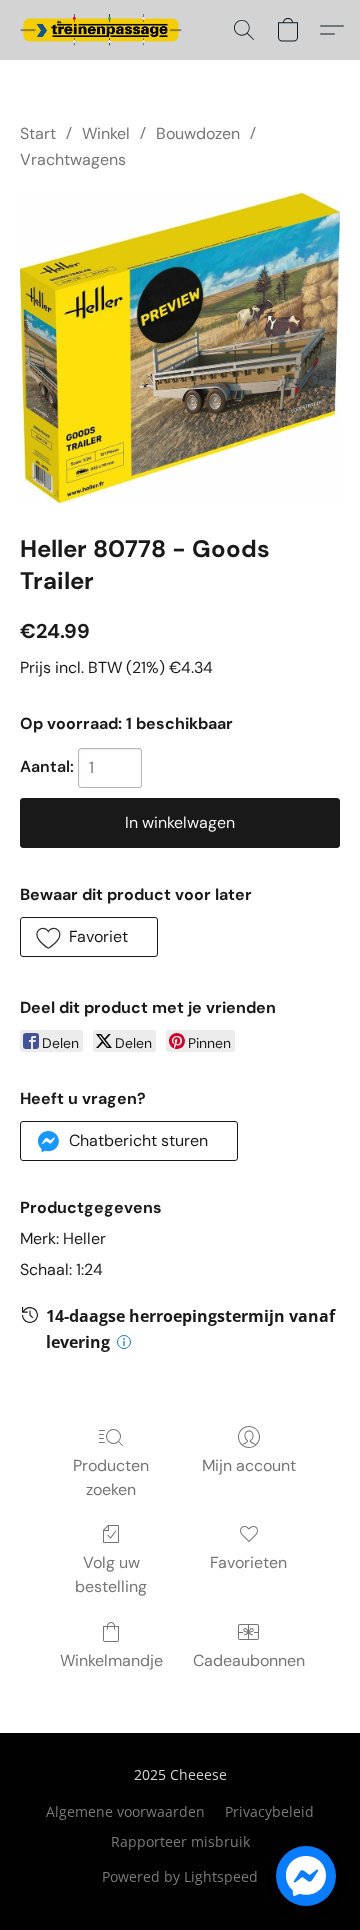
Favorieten (248, 1562)
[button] (105, 30)
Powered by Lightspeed (180, 1876)
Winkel (106, 133)
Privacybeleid (269, 1811)
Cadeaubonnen (249, 1660)
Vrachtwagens (73, 159)
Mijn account (249, 1465)
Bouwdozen (198, 133)
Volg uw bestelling (111, 1574)
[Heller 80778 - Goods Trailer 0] (180, 348)
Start (38, 133)
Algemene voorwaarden (125, 1811)
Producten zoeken (111, 1477)
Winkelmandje (111, 1660)
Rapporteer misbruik (180, 1841)
